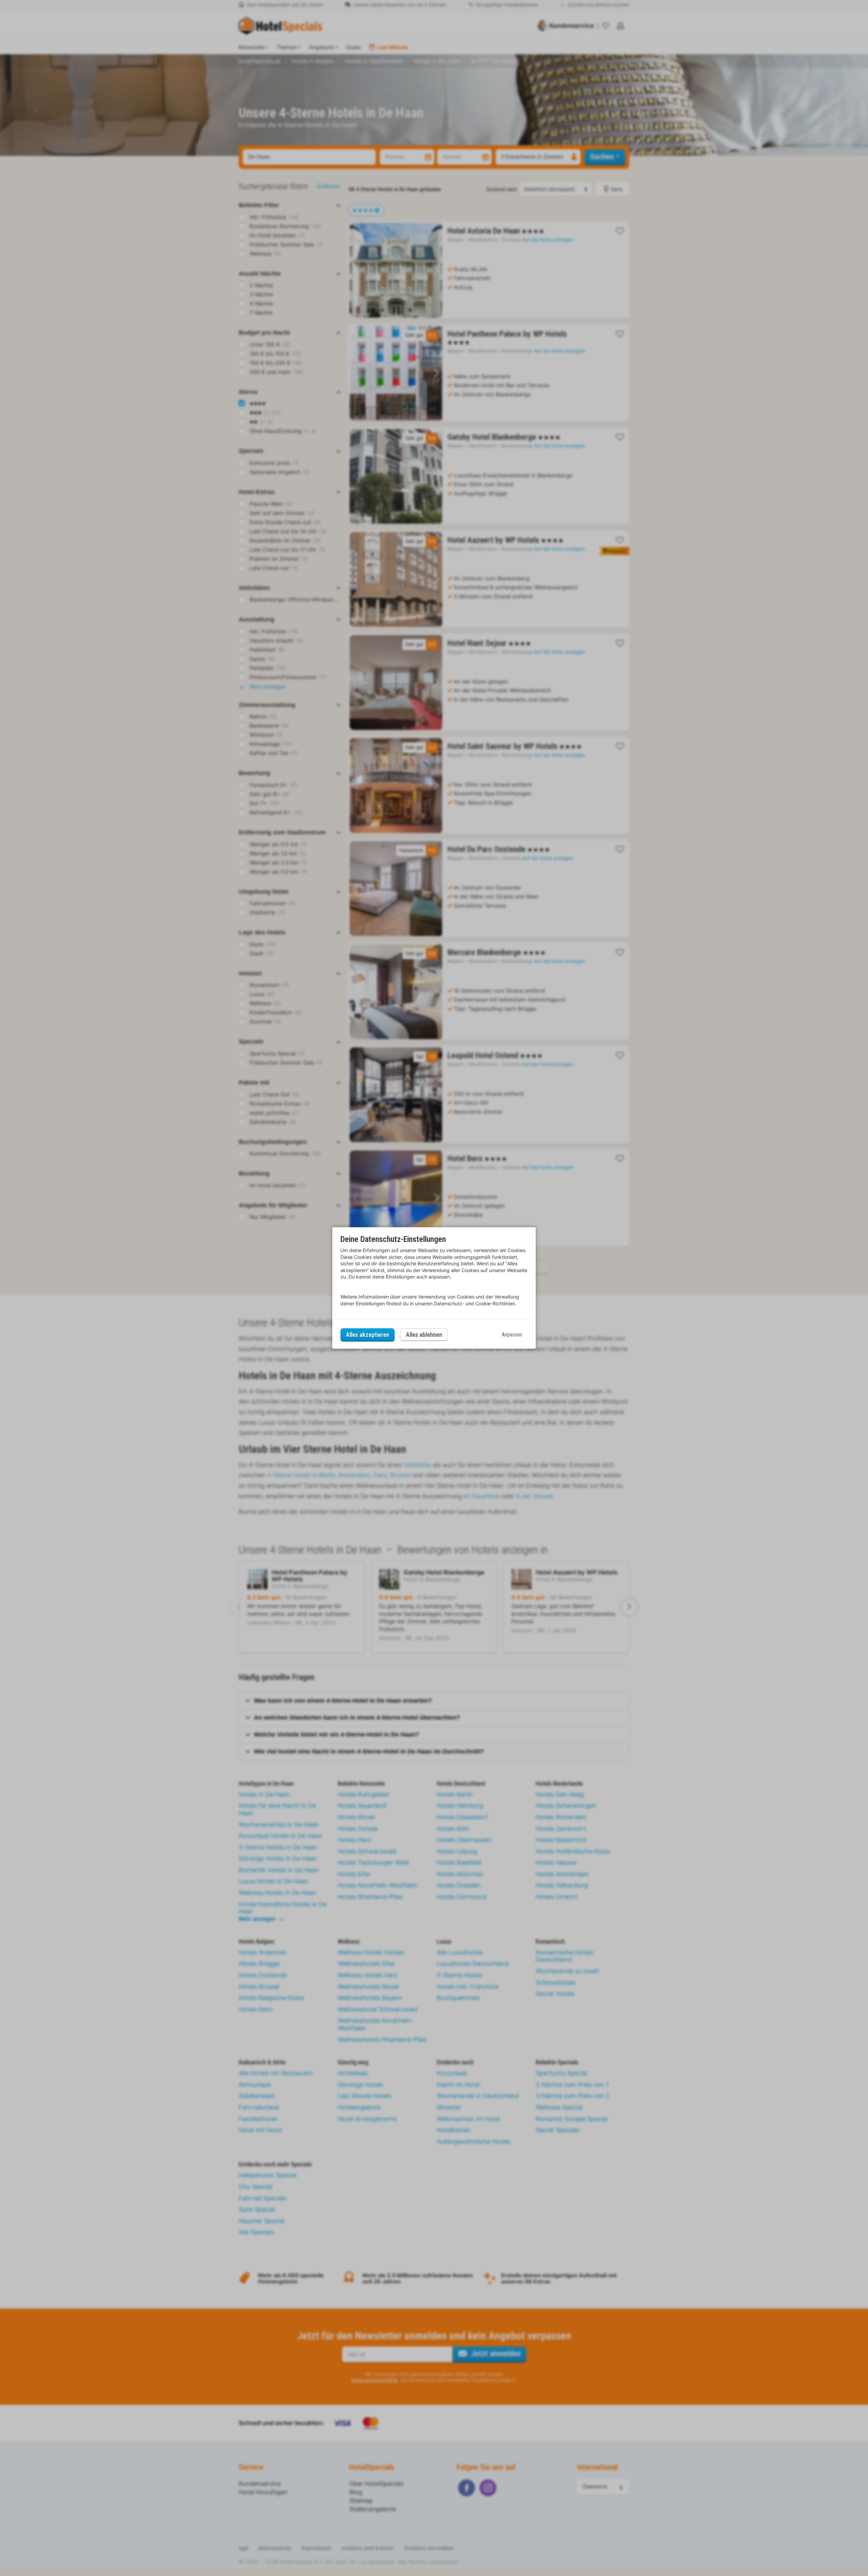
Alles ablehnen (424, 1335)
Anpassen (512, 1335)
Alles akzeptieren (368, 1335)
